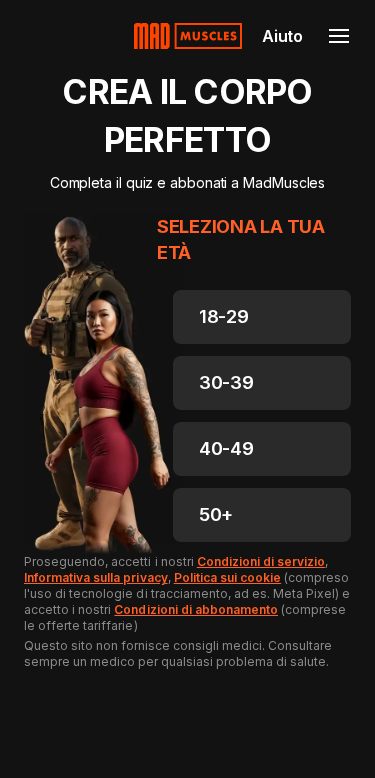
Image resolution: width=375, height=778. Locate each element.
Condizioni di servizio (261, 561)
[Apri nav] (339, 36)
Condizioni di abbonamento (196, 609)
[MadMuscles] (188, 36)
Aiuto (282, 36)
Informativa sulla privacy (96, 577)
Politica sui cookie (227, 577)
